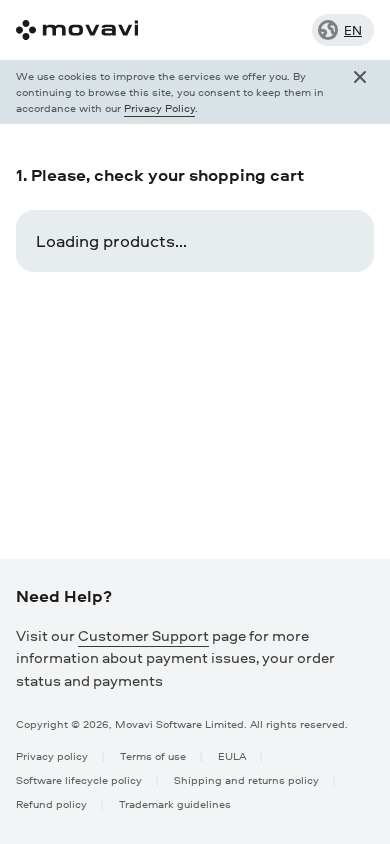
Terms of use (153, 755)
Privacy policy (52, 755)
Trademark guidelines (175, 803)
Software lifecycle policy (79, 779)
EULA (232, 755)
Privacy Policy (159, 107)
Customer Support (143, 635)
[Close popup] (360, 92)
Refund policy (51, 803)
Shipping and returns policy (246, 779)
